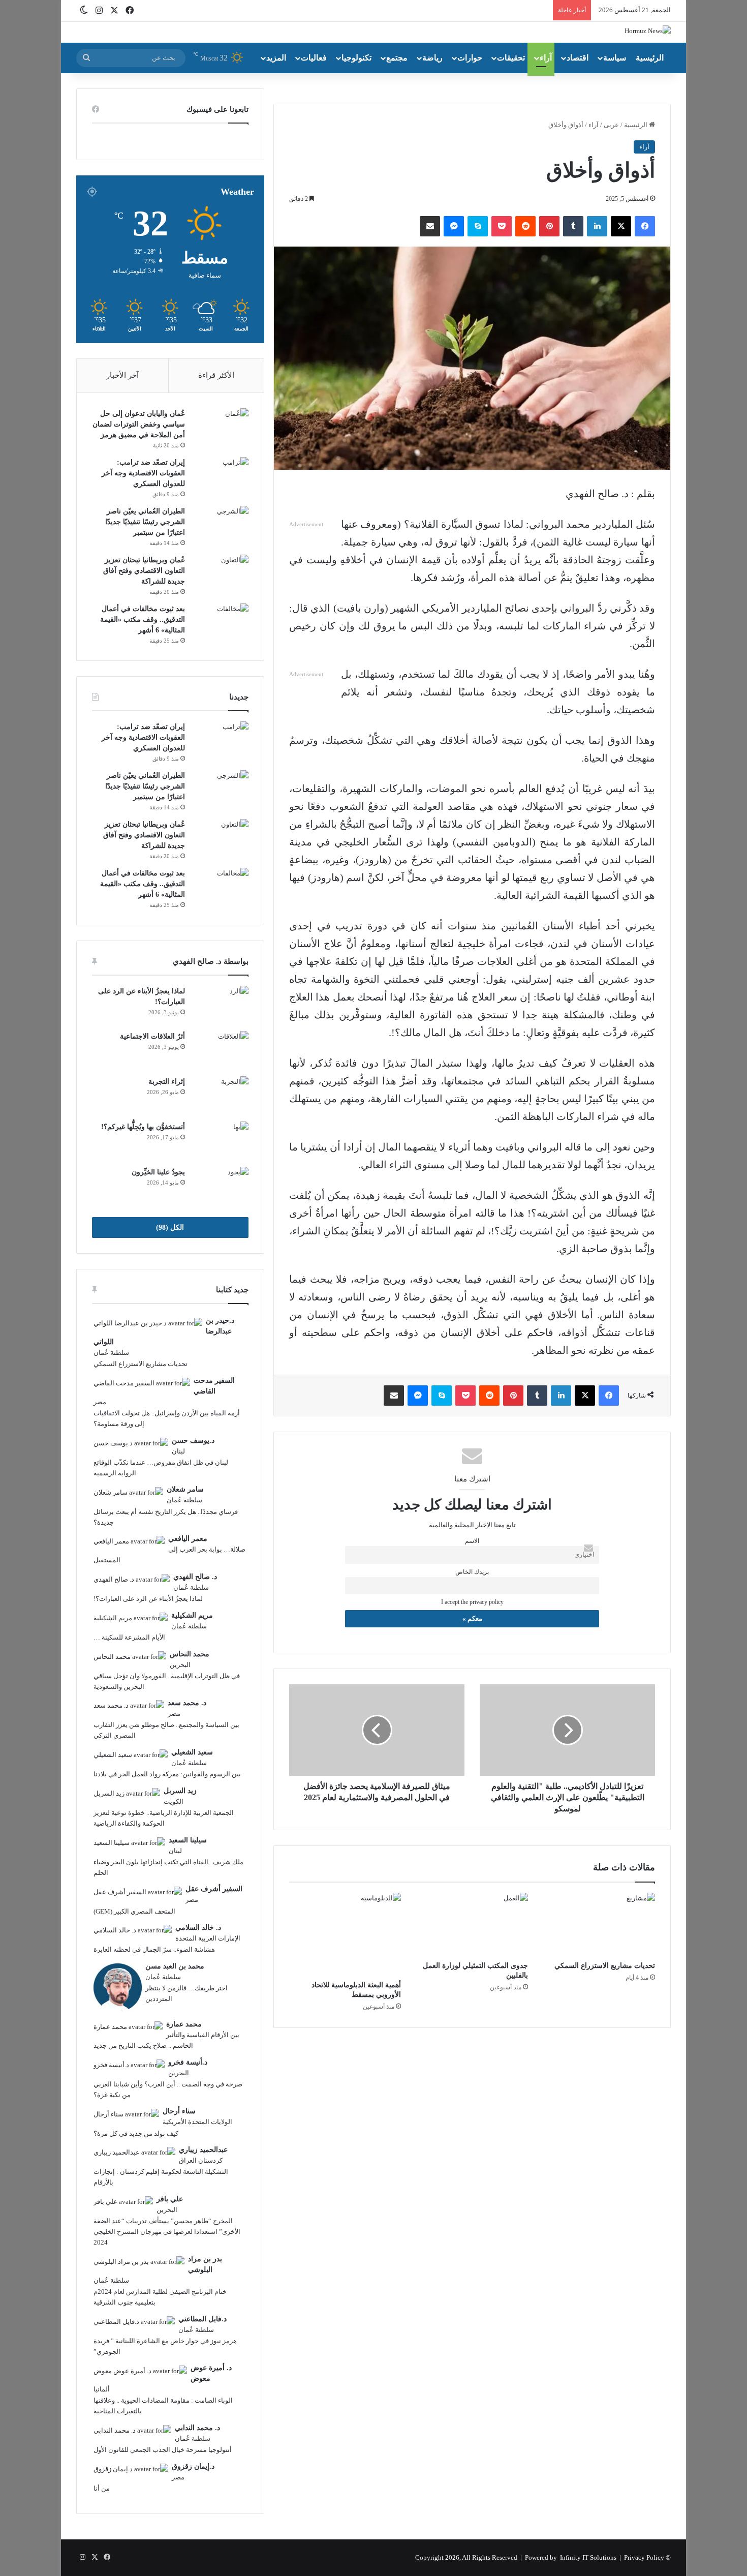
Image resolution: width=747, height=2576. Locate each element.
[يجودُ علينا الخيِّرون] (221, 1186)
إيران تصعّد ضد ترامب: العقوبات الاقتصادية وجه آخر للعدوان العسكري (143, 473)
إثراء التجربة (167, 1082)
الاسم (472, 1541)
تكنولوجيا (356, 58)
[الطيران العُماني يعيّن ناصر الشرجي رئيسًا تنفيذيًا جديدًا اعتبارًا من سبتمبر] (221, 525)
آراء (546, 58)
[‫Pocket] (502, 226)
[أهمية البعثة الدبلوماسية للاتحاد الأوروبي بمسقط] (345, 1934)
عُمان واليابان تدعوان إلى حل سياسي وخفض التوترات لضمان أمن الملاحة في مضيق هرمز (139, 424)
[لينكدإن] (597, 226)
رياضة (432, 58)
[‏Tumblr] (573, 226)
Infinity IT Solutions (588, 2557)
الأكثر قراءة (216, 375)
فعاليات (314, 58)
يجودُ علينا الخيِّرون (158, 1172)
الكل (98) (170, 1228)
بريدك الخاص (472, 1572)
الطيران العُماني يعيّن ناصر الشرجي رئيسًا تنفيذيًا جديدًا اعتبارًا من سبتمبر (145, 522)
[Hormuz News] (648, 30)
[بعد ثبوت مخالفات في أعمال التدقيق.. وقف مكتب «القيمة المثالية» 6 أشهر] (221, 623)
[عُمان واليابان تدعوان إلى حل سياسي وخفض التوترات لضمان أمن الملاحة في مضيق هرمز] (221, 427)
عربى (611, 125)
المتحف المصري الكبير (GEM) (134, 1911)
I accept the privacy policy (472, 1602)
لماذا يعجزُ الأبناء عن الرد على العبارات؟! (148, 1599)
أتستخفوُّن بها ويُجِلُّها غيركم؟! (143, 1127)
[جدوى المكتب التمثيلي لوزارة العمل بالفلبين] (472, 1924)
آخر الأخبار (122, 375)
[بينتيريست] (549, 226)
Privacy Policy (644, 2557)
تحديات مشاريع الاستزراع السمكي (605, 1966)
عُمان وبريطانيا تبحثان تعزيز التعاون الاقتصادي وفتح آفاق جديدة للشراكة (144, 571)
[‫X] (621, 226)
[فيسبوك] (645, 226)
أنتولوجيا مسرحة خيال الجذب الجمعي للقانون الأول (163, 2450)
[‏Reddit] (525, 226)
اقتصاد (578, 58)
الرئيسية (650, 58)
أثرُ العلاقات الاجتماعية (152, 1036)
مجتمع (397, 58)
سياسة (615, 58)
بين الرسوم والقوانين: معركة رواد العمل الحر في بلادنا (167, 1774)
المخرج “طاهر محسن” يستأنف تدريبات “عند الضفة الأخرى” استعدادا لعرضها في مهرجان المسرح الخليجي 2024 (167, 2232)
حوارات (470, 58)
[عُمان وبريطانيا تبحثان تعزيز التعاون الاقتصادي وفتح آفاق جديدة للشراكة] (221, 574)
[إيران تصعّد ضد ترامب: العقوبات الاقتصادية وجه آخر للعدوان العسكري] (221, 476)
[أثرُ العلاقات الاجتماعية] (221, 1050)
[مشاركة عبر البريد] (430, 226)
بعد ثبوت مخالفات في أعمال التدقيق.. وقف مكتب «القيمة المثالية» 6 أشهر (143, 619)
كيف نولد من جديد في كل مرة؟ (136, 2133)
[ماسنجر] (454, 226)
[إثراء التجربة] (221, 1095)
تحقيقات (511, 58)
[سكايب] (478, 226)
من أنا (102, 2488)
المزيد (276, 58)
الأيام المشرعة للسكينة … (129, 1637)
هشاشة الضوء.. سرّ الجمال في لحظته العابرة (154, 1949)
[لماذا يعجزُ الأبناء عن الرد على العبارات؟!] (221, 1005)
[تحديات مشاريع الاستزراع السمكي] (599, 1924)
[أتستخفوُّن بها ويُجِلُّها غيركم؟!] (221, 1141)
